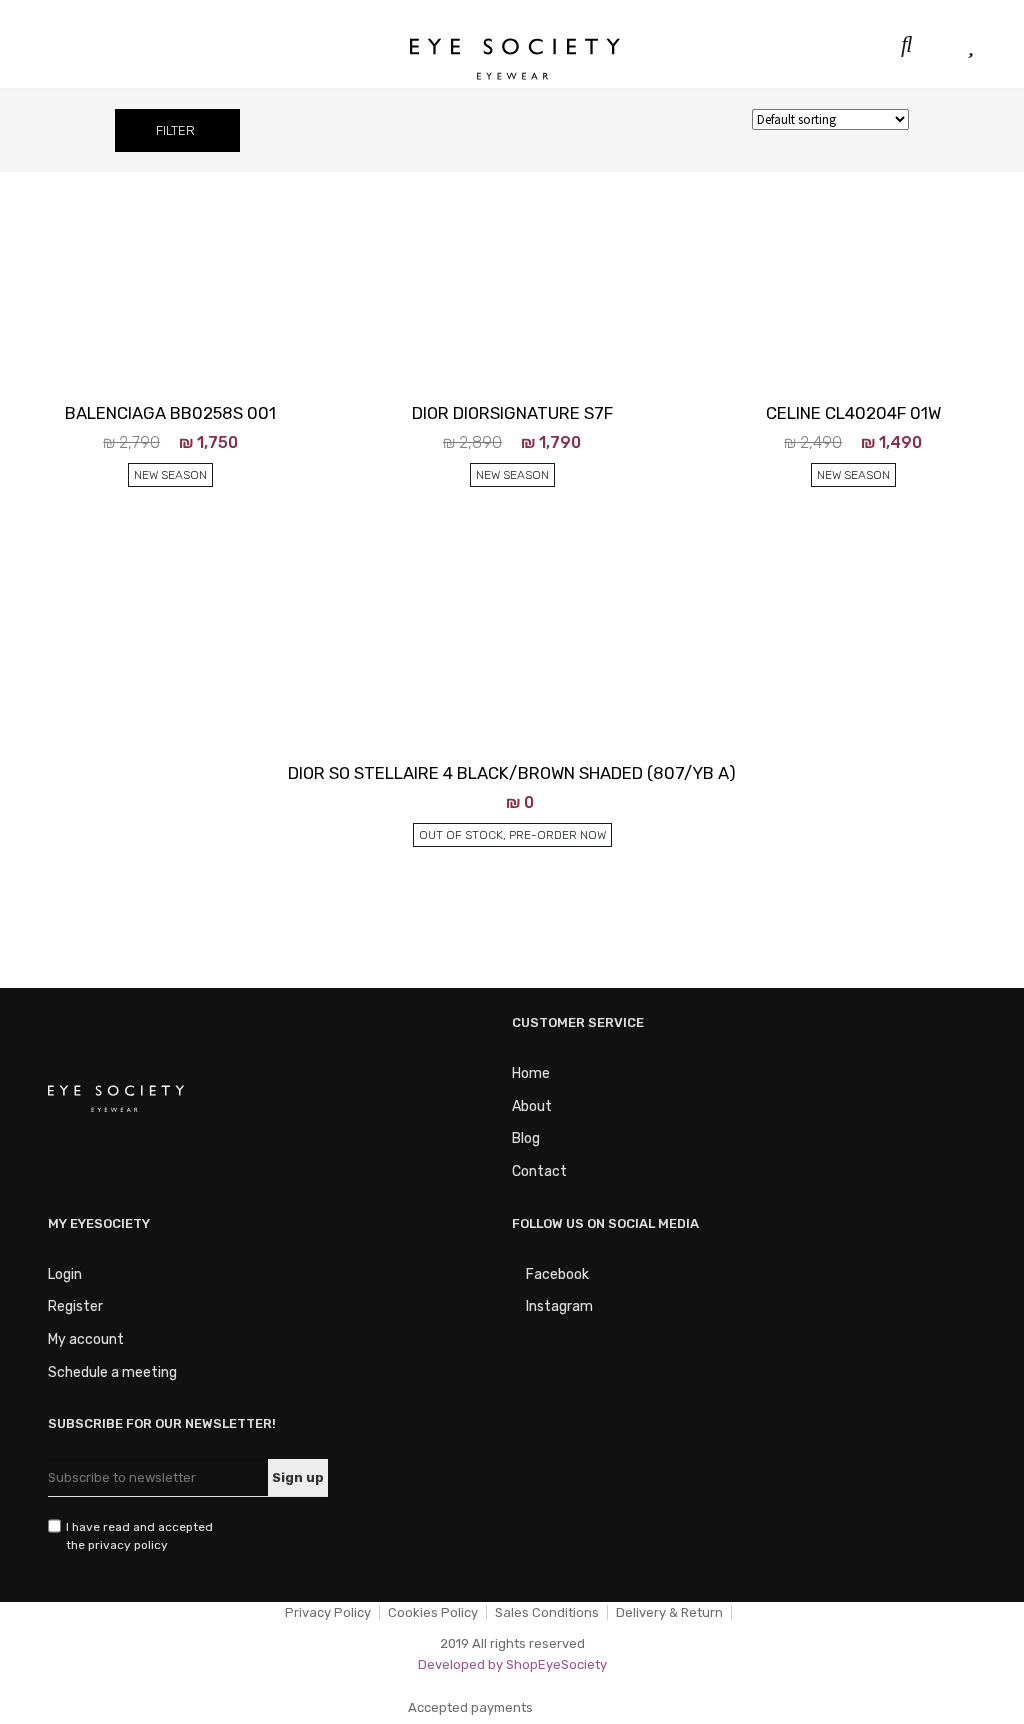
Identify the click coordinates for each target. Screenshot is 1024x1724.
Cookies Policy (433, 1612)
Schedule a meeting (112, 1372)
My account (86, 1339)
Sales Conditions (547, 1612)
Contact (539, 1171)
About (532, 1106)
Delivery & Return (669, 1612)
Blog (526, 1138)
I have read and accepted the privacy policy (139, 1536)
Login (65, 1274)
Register (75, 1306)
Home (531, 1073)
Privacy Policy (328, 1612)
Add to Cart (157, 586)
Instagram (558, 1306)
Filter (175, 130)
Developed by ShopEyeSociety (512, 1664)
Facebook (556, 1274)
